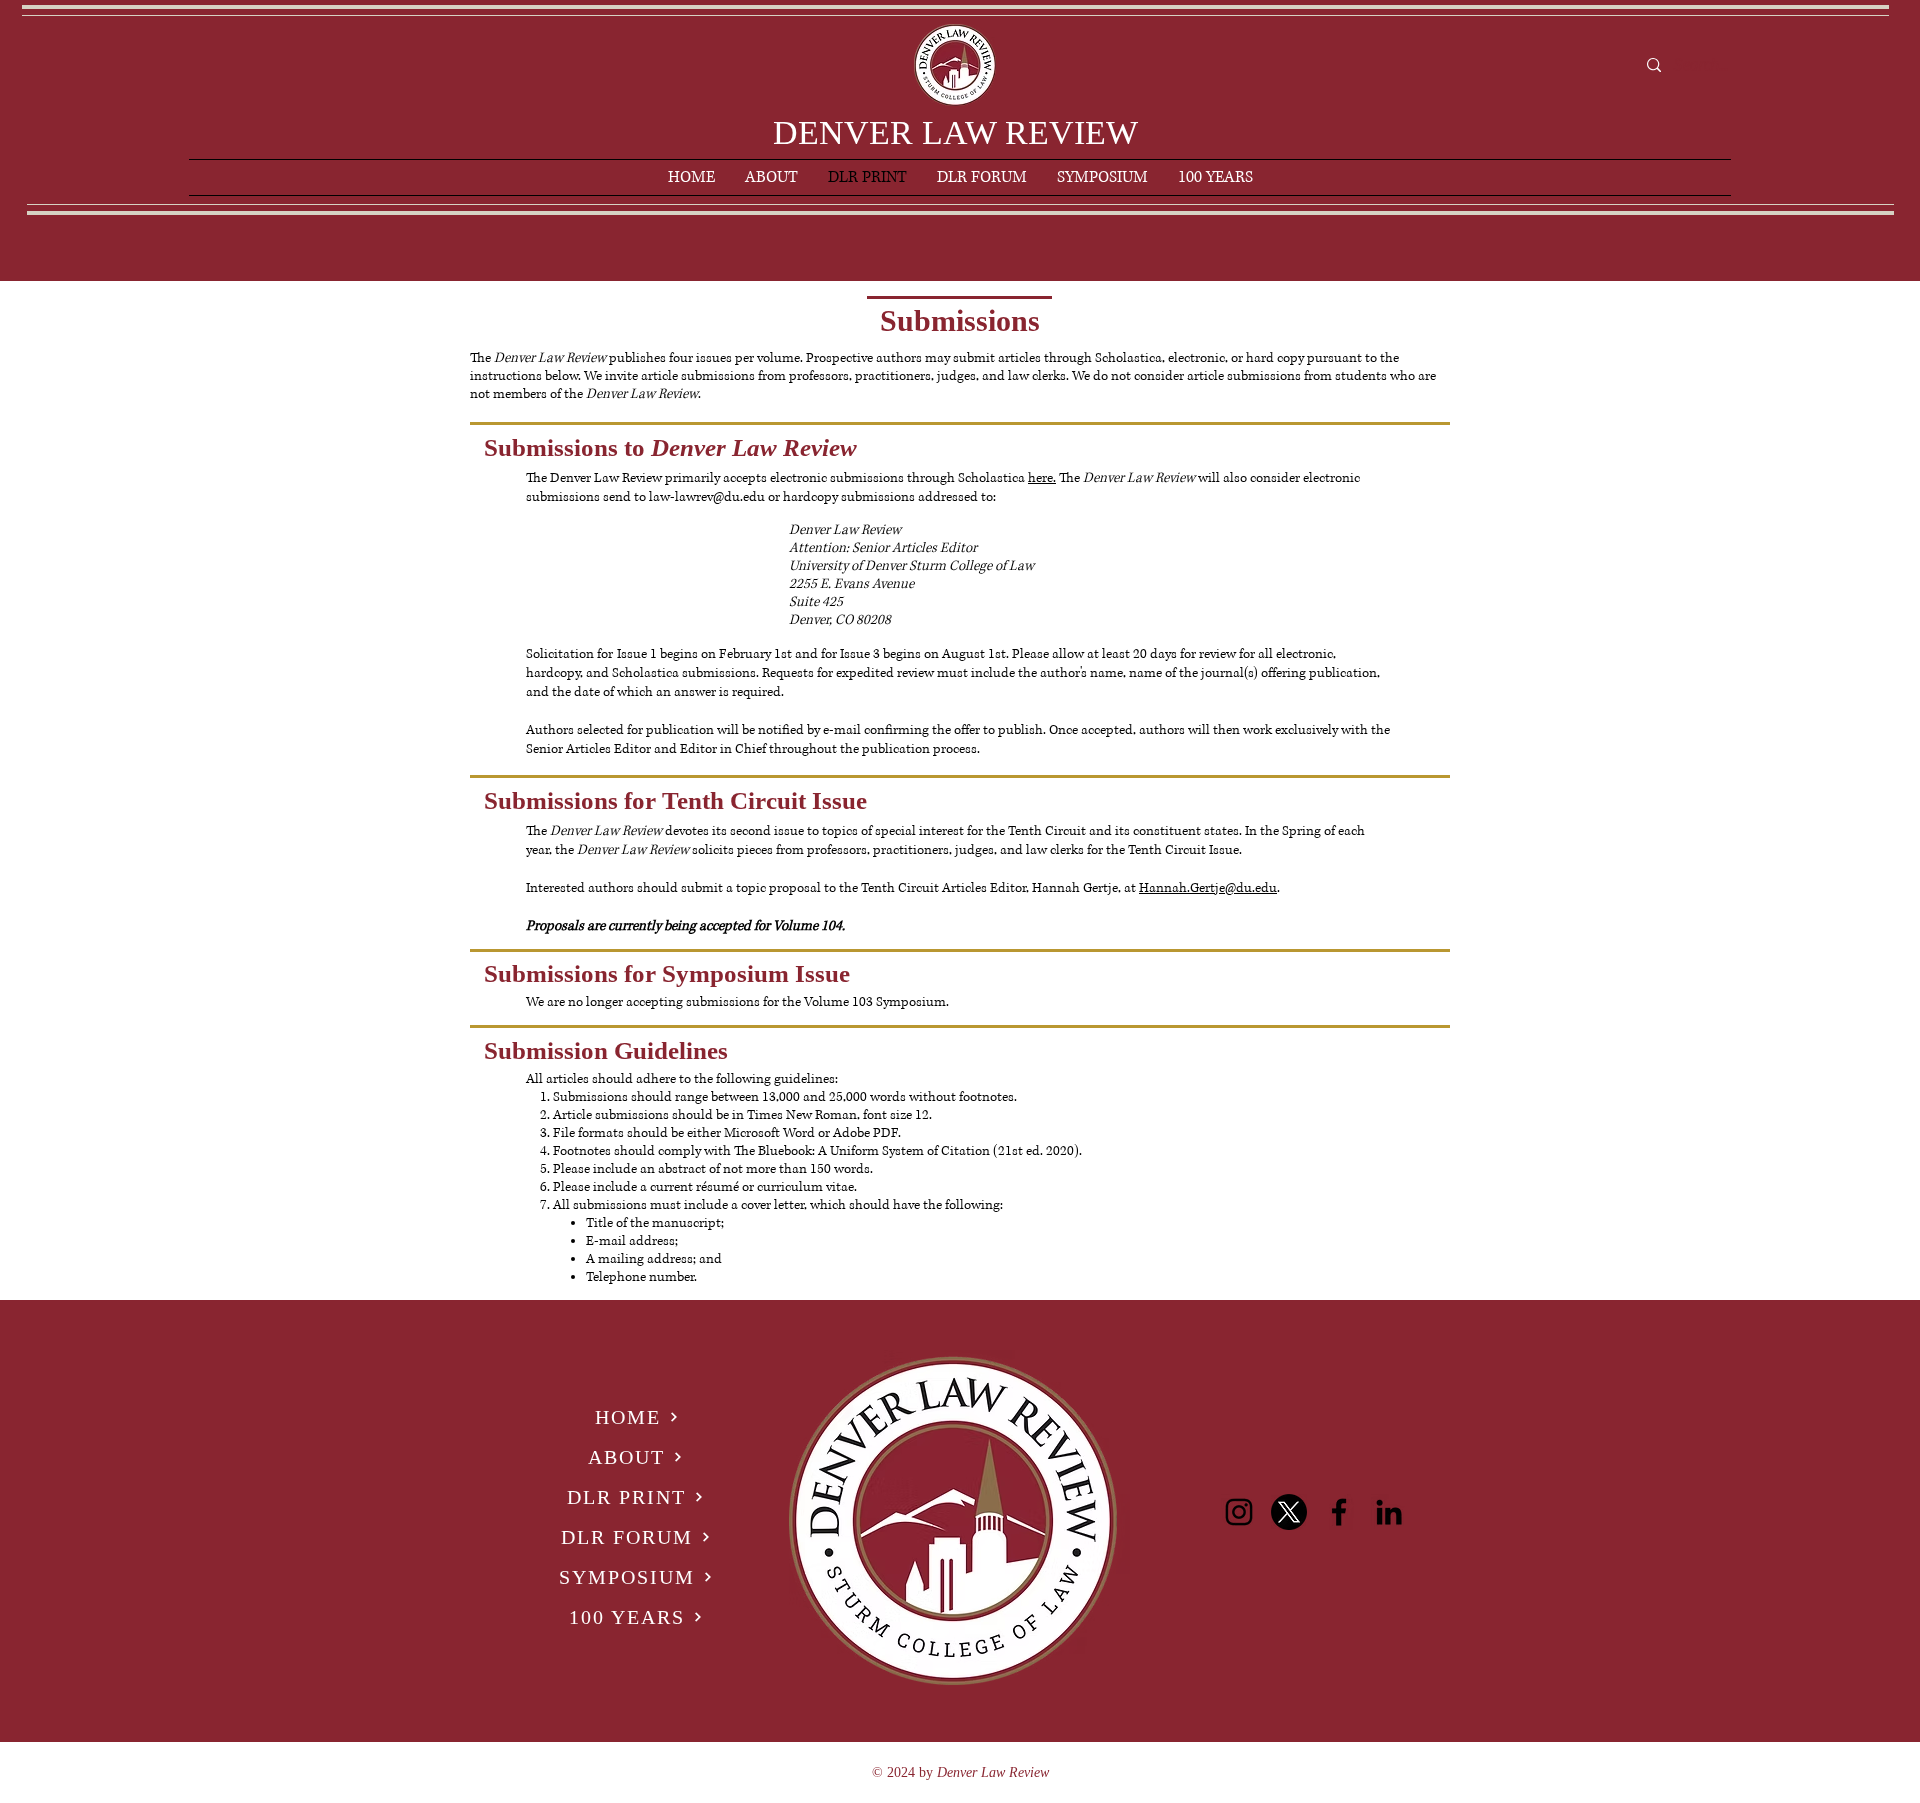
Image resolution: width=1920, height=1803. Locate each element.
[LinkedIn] (1389, 1512)
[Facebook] (1339, 1512)
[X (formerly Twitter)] (1289, 1512)
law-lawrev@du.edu (707, 497)
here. (1042, 478)
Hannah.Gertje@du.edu (1208, 888)
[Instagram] (1239, 1512)
